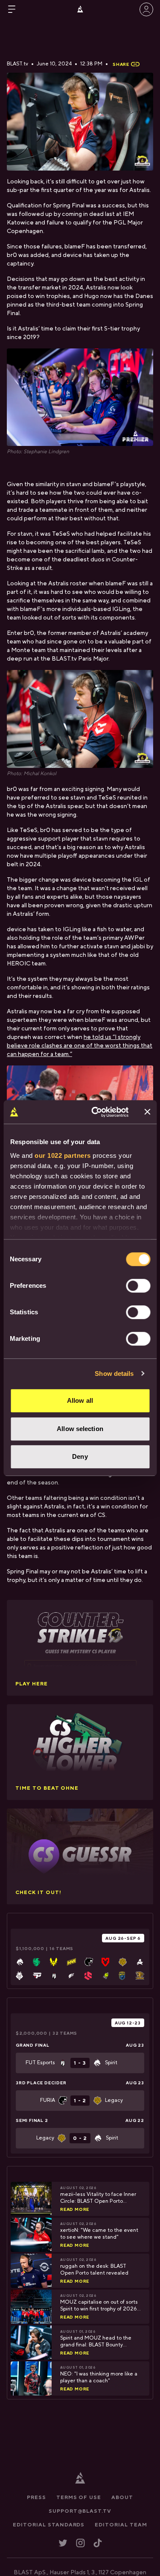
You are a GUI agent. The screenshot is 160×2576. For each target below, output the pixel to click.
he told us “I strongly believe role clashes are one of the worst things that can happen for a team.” (80, 1046)
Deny (80, 1456)
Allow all (80, 1400)
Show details (114, 1374)
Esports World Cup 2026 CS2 (62, 2023)
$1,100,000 (30, 1948)
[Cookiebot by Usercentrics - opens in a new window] (95, 1112)
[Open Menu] (12, 9)
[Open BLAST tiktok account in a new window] (98, 2543)
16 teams (61, 1948)
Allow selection (80, 1429)
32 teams (65, 2033)
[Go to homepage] (80, 9)
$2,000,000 (32, 2033)
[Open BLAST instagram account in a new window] (80, 2543)
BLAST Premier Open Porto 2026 (57, 1938)
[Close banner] (147, 1112)
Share (121, 64)
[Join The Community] (146, 9)
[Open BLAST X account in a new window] (63, 2543)
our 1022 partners (63, 1155)
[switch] (138, 1286)
